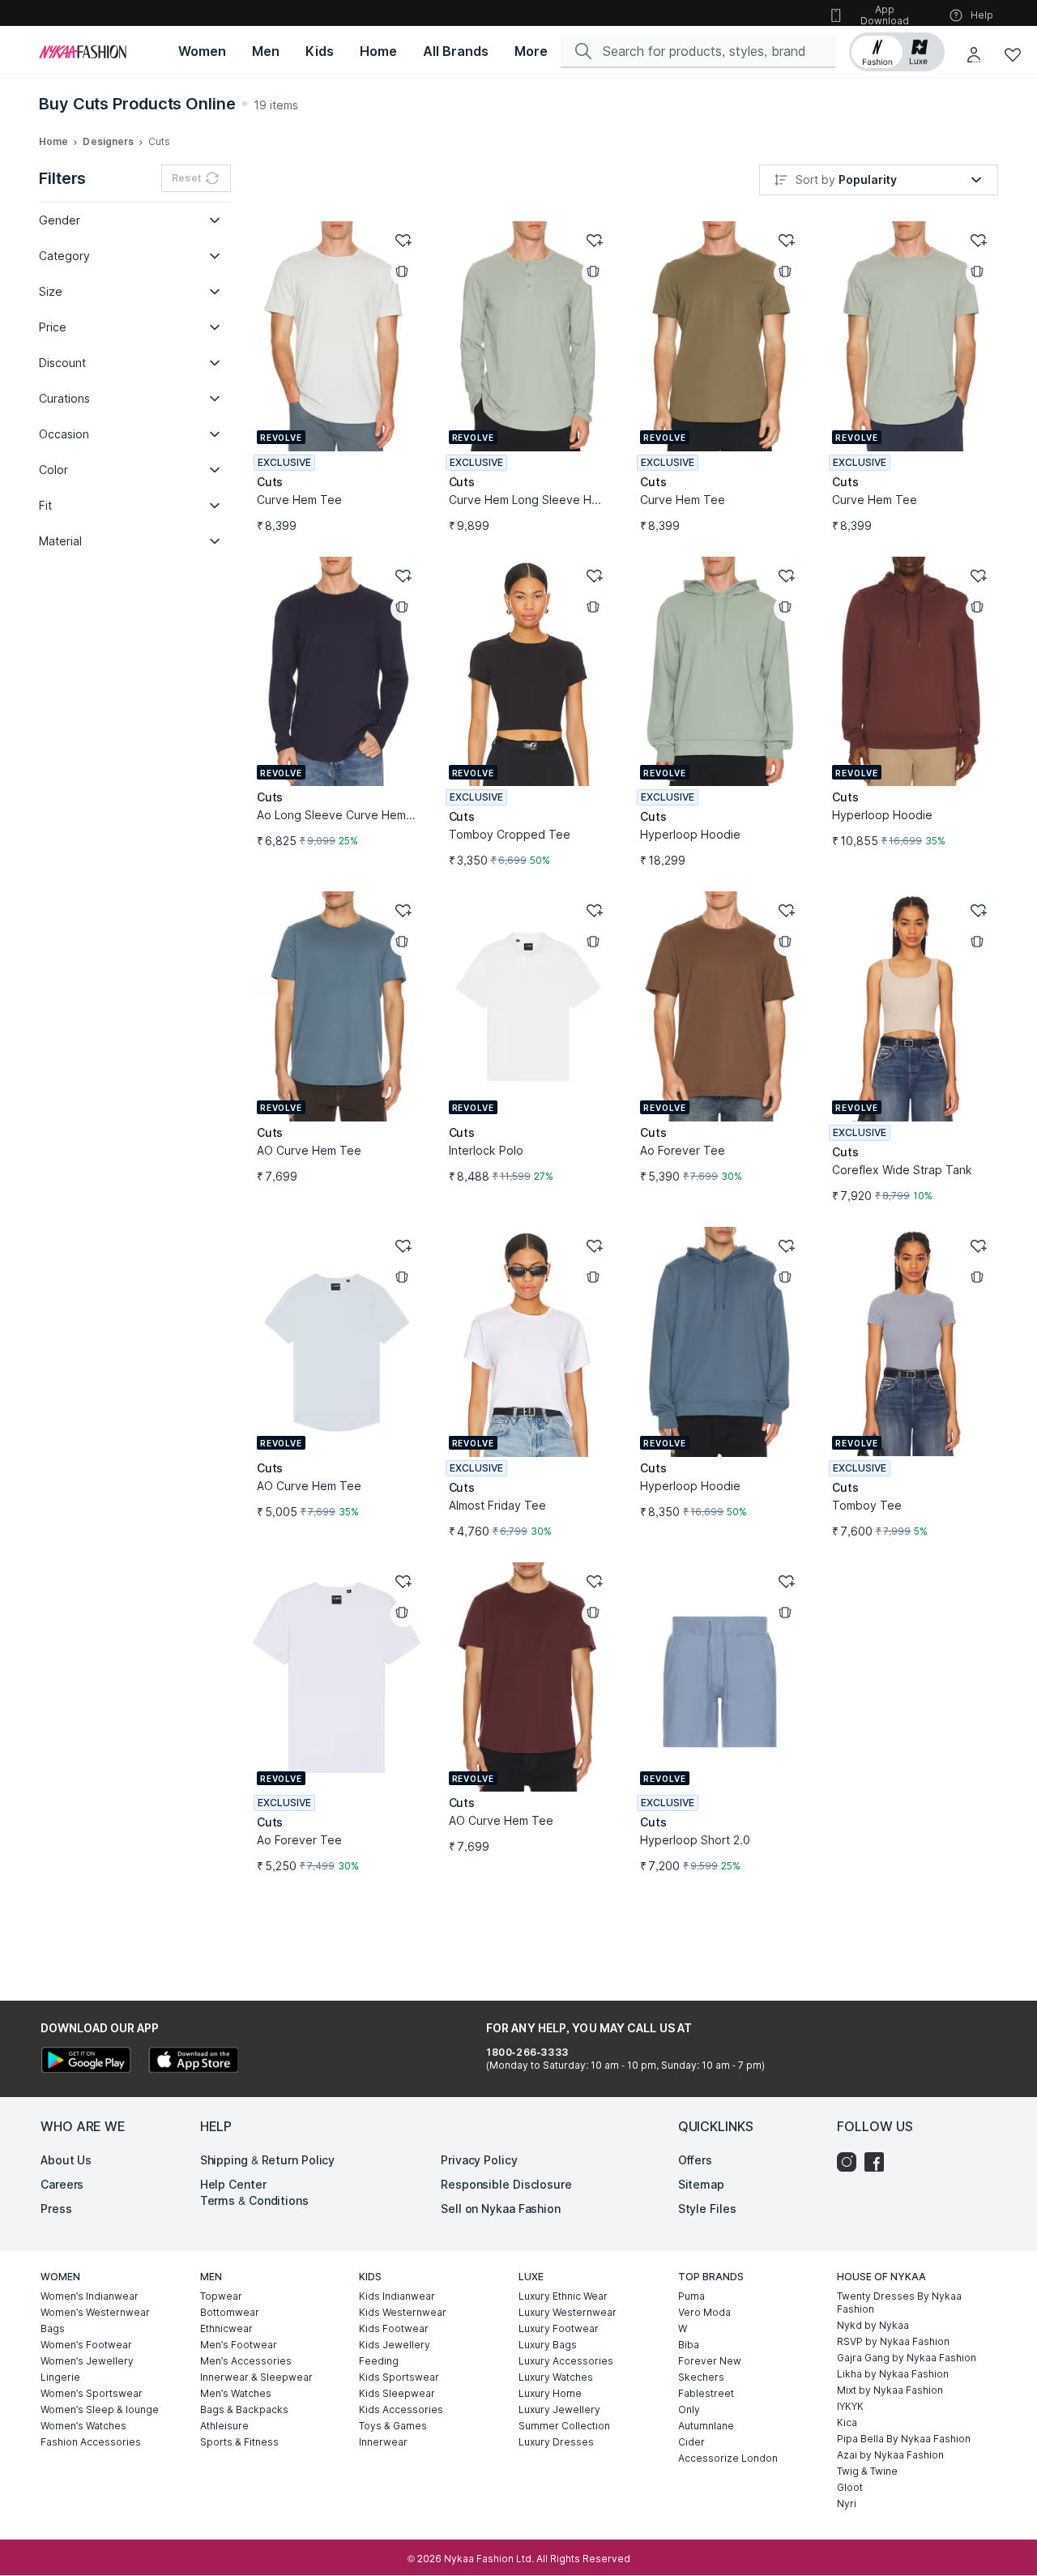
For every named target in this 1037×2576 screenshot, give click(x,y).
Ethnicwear (226, 2328)
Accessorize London (728, 2458)
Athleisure (224, 2426)
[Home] (83, 52)
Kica (847, 2422)
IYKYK (850, 2406)
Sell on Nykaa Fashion (501, 2209)
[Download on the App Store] (193, 2062)
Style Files (707, 2209)
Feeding (379, 2361)
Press (56, 2209)
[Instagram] (851, 2162)
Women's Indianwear (90, 2296)
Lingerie (60, 2377)
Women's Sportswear (92, 2393)
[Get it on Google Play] (86, 2062)
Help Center (233, 2184)
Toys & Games (393, 2426)
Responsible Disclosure (506, 2184)
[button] (897, 52)
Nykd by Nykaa (873, 2325)
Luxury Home (550, 2393)
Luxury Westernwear (568, 2312)
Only (689, 2409)
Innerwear (383, 2442)
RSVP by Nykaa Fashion (893, 2341)
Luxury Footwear (559, 2328)
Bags (53, 2328)
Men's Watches (236, 2393)
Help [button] (982, 15)
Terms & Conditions (254, 2200)
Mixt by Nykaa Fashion (890, 2390)
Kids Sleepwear (397, 2393)
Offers (695, 2160)
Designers (108, 141)
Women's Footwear (86, 2345)
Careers (62, 2184)
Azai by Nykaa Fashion (890, 2455)
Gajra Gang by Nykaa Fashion (907, 2358)
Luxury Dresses (556, 2442)
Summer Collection (564, 2426)
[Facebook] (878, 2162)
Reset (186, 178)
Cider (691, 2442)
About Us (66, 2160)
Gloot (850, 2487)
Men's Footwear (239, 2345)
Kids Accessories (401, 2409)
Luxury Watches (556, 2377)
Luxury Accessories (566, 2361)
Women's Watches (83, 2426)
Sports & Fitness (239, 2442)
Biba (689, 2345)
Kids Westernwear (403, 2312)
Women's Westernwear (95, 2312)
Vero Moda (704, 2312)
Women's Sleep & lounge (100, 2409)
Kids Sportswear (399, 2377)
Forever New (710, 2361)
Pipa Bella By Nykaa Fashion (904, 2439)
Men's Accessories (246, 2361)
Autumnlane (706, 2426)
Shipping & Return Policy (268, 2160)
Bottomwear (230, 2312)
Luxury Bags (548, 2345)
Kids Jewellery (395, 2345)
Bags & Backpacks (244, 2409)
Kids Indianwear (397, 2296)
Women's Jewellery (87, 2361)
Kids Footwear (394, 2328)
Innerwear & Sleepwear (256, 2377)
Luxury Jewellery (559, 2409)
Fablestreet (706, 2393)
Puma (691, 2296)
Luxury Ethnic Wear (563, 2296)
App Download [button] (885, 15)
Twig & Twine (867, 2471)
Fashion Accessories (91, 2442)
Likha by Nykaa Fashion (893, 2374)
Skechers (701, 2377)
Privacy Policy (479, 2160)
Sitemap (701, 2184)
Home (53, 141)
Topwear (221, 2296)
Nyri (847, 2503)
